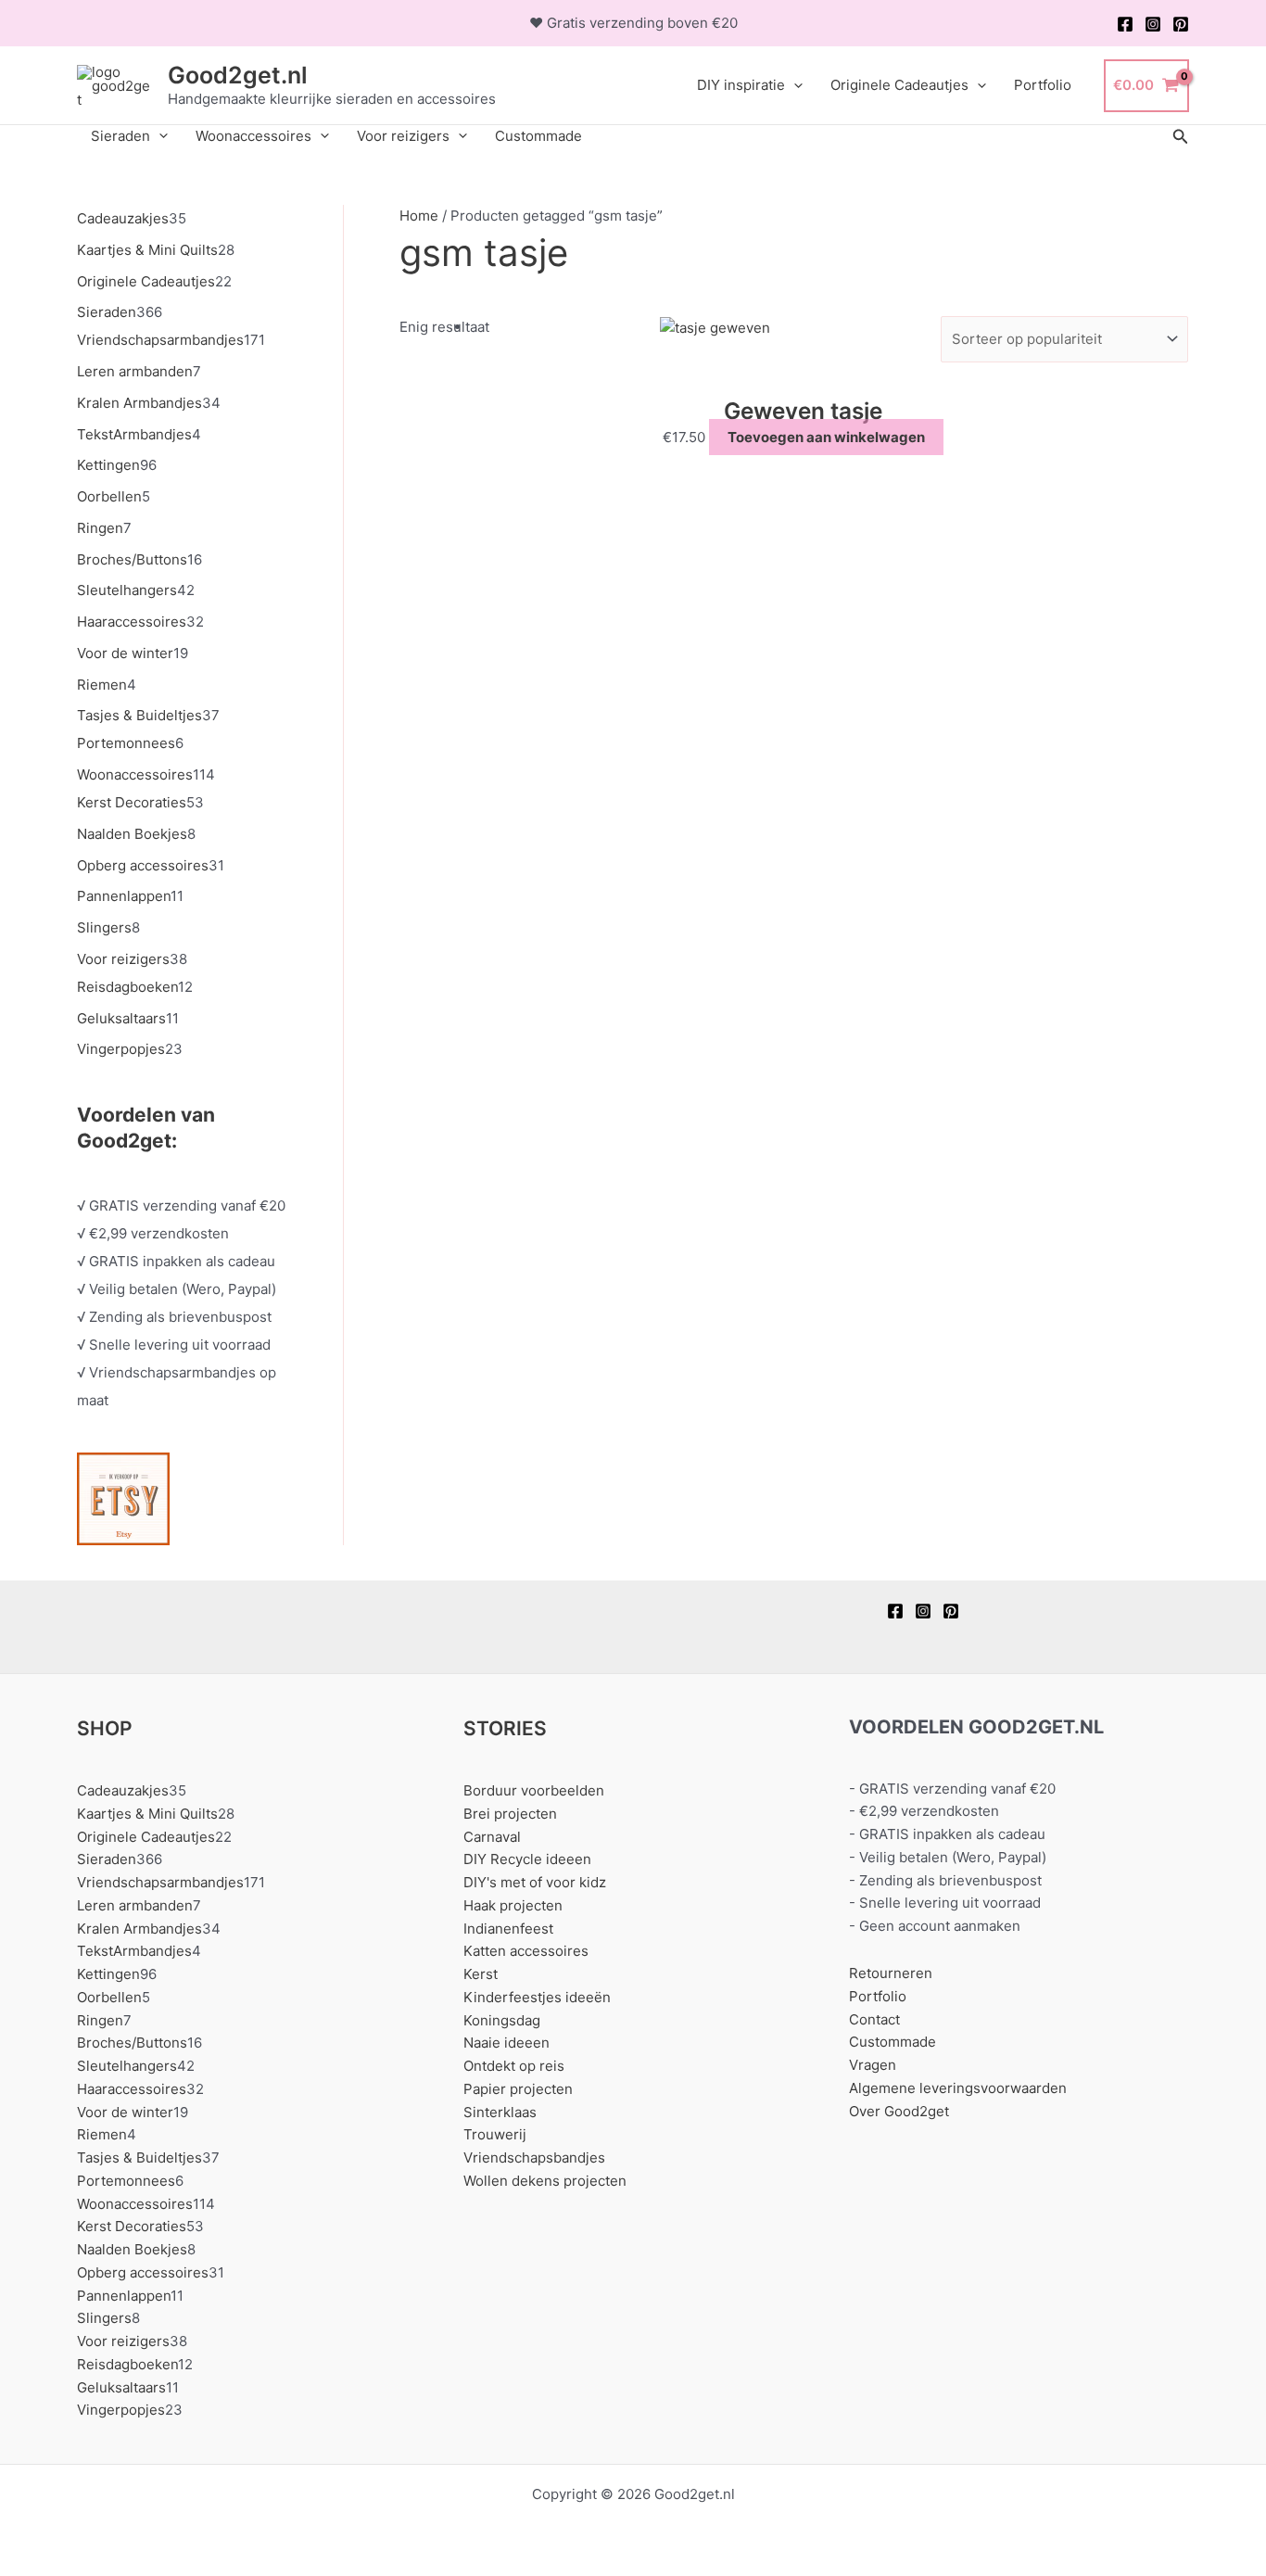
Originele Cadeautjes (899, 85)
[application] (794, 85)
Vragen (873, 2065)
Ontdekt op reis (514, 2066)
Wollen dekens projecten (545, 2181)
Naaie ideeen (506, 2043)
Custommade (538, 136)
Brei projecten (510, 1814)
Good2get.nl (238, 75)
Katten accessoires (526, 1951)
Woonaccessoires (253, 136)
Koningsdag (502, 2020)
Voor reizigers (403, 136)
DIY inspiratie (741, 85)
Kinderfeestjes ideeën (537, 1997)
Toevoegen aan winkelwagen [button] (826, 437)
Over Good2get (899, 2111)
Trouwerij (495, 2134)
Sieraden (120, 136)
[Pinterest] (1181, 24)
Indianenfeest (508, 1929)
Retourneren (891, 1973)
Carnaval (492, 1837)
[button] (1181, 137)
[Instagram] (1153, 24)
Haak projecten (513, 1905)
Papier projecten (518, 2089)
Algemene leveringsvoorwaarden (958, 2088)
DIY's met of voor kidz (535, 1882)
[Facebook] (1125, 24)
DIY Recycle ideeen (527, 1859)
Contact (874, 2019)
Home (419, 216)
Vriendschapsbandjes (534, 2157)
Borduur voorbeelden (534, 1790)
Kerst (481, 1974)
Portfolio (1043, 85)
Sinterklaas (500, 2112)
